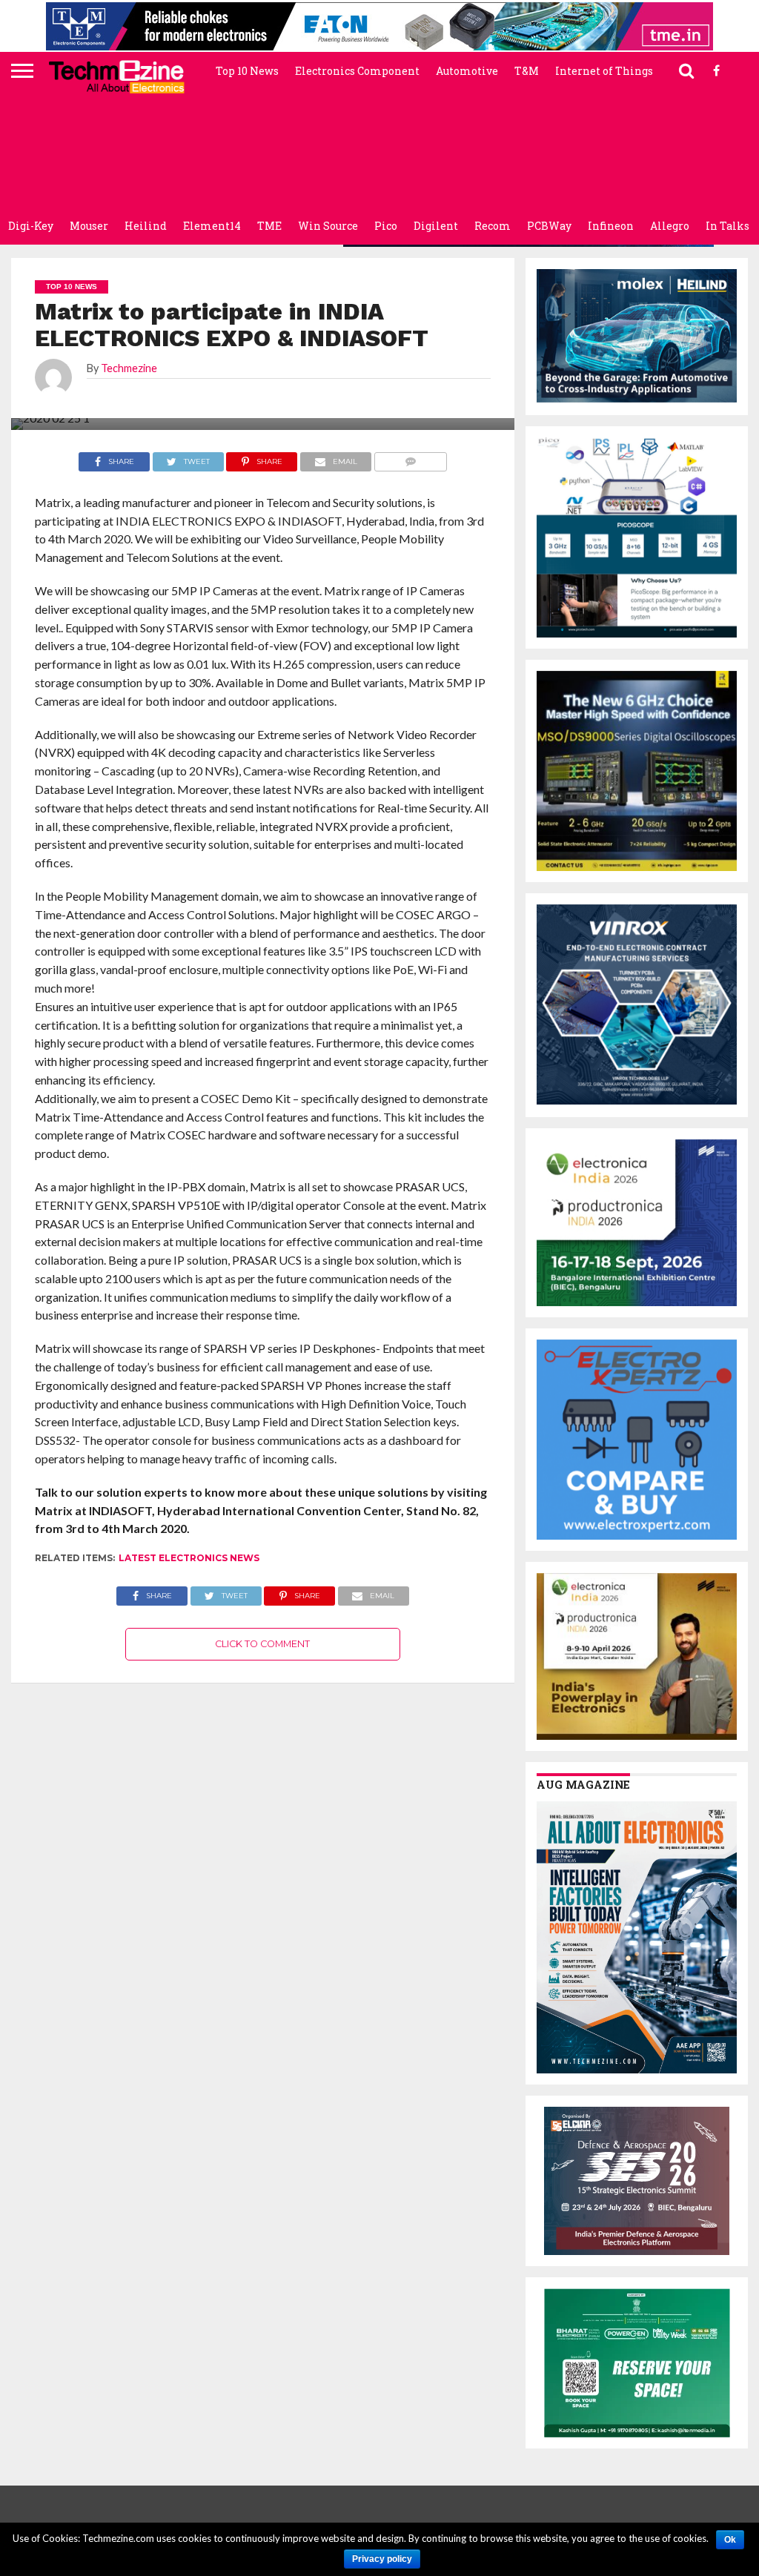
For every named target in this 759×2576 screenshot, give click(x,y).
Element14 (212, 226)
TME (269, 226)
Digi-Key (31, 226)
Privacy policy (382, 2559)
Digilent (436, 226)
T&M (527, 71)
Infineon (611, 226)
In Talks (727, 226)
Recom (493, 226)
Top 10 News (247, 71)
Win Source (328, 226)
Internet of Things (604, 71)
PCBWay (549, 226)
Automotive (467, 71)
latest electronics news (189, 1558)
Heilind (146, 226)
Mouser (89, 226)
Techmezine (129, 368)
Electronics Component (357, 71)
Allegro (670, 226)
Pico (386, 226)
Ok (730, 2540)
